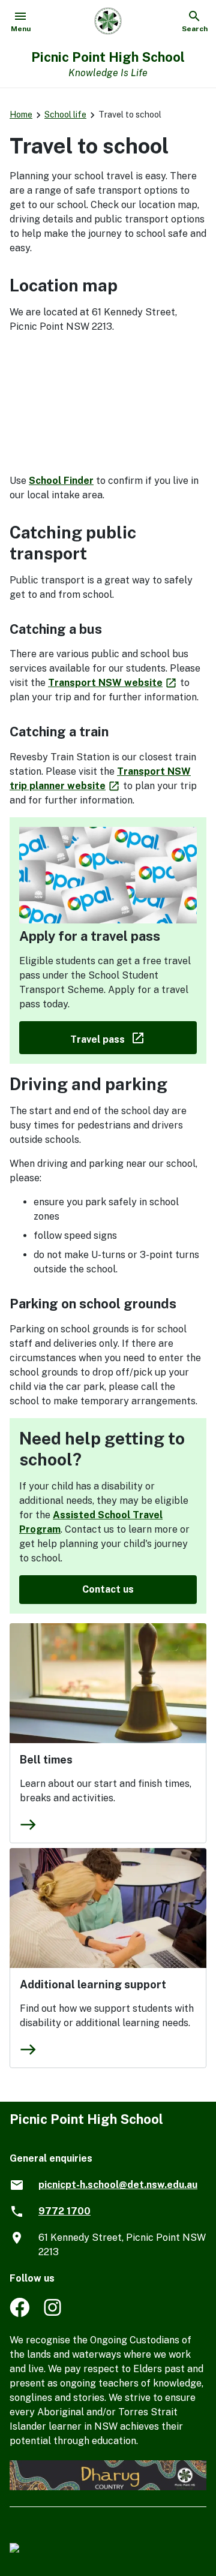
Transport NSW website (113, 683)
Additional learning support (93, 1984)
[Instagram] (54, 2314)
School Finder (61, 481)
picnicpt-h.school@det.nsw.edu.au (118, 2185)
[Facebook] (19, 2314)
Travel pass (133, 1037)
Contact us (108, 1589)
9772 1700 (64, 2211)
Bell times (46, 1760)
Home (21, 115)
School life (65, 115)
